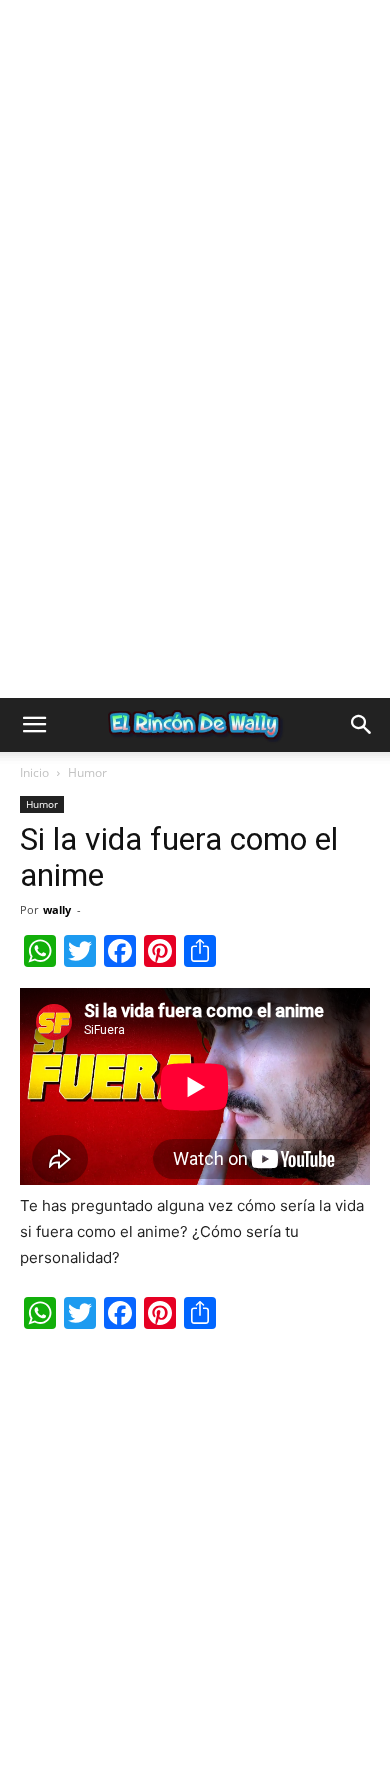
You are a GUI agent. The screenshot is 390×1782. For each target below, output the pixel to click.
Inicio (34, 772)
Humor (87, 772)
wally (57, 909)
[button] (34, 725)
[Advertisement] (195, 195)
